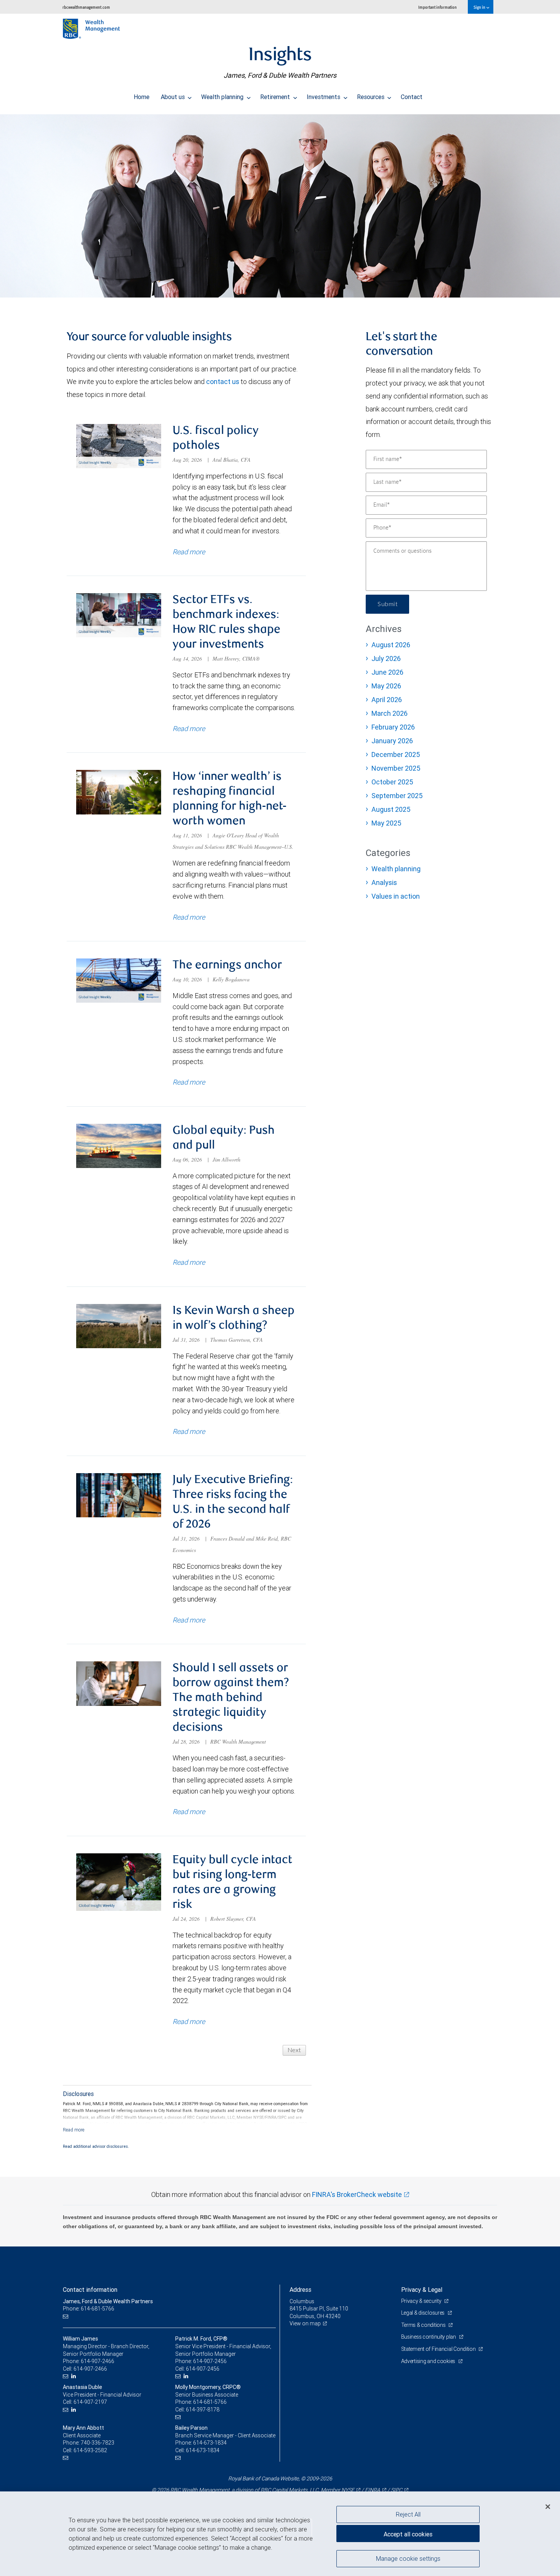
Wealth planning (223, 97)
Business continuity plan (429, 2337)
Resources (371, 97)
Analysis (384, 882)
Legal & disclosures (423, 2313)
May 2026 (386, 686)
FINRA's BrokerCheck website (357, 2194)
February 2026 (393, 727)
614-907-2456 (210, 2361)
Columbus (302, 2301)
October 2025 (392, 782)
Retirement (276, 97)
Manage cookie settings (408, 2558)
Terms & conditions (424, 2325)
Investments (324, 97)
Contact (412, 97)
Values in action (396, 896)
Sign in (480, 7)
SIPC (397, 2490)
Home (142, 97)
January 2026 (392, 741)
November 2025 (396, 768)
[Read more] (74, 2130)
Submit (387, 604)
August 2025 (391, 809)
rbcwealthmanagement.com (86, 7)
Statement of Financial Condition (439, 2349)
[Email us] (66, 2316)
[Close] (548, 2507)
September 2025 (397, 796)
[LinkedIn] (74, 2376)
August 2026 (391, 645)
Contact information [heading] (90, 2290)
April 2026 (387, 700)
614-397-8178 (203, 2410)
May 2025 (386, 823)
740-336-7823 (98, 2443)
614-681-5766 (210, 2402)
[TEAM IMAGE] (280, 206)
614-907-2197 (90, 2402)
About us (174, 97)
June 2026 (387, 672)
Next (294, 2050)
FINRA (373, 2490)
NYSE (348, 2490)
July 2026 (386, 658)
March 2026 (390, 713)
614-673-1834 (210, 2443)
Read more (189, 552)
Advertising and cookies (429, 2361)
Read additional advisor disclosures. (96, 2146)
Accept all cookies (408, 2534)
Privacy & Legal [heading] (422, 2290)
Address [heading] (300, 2290)
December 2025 (396, 754)
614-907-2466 (98, 2361)
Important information (438, 7)
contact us (223, 382)
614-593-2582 (90, 2450)
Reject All (408, 2514)
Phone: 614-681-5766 (89, 2309)
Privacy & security (422, 2301)
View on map (305, 2323)
